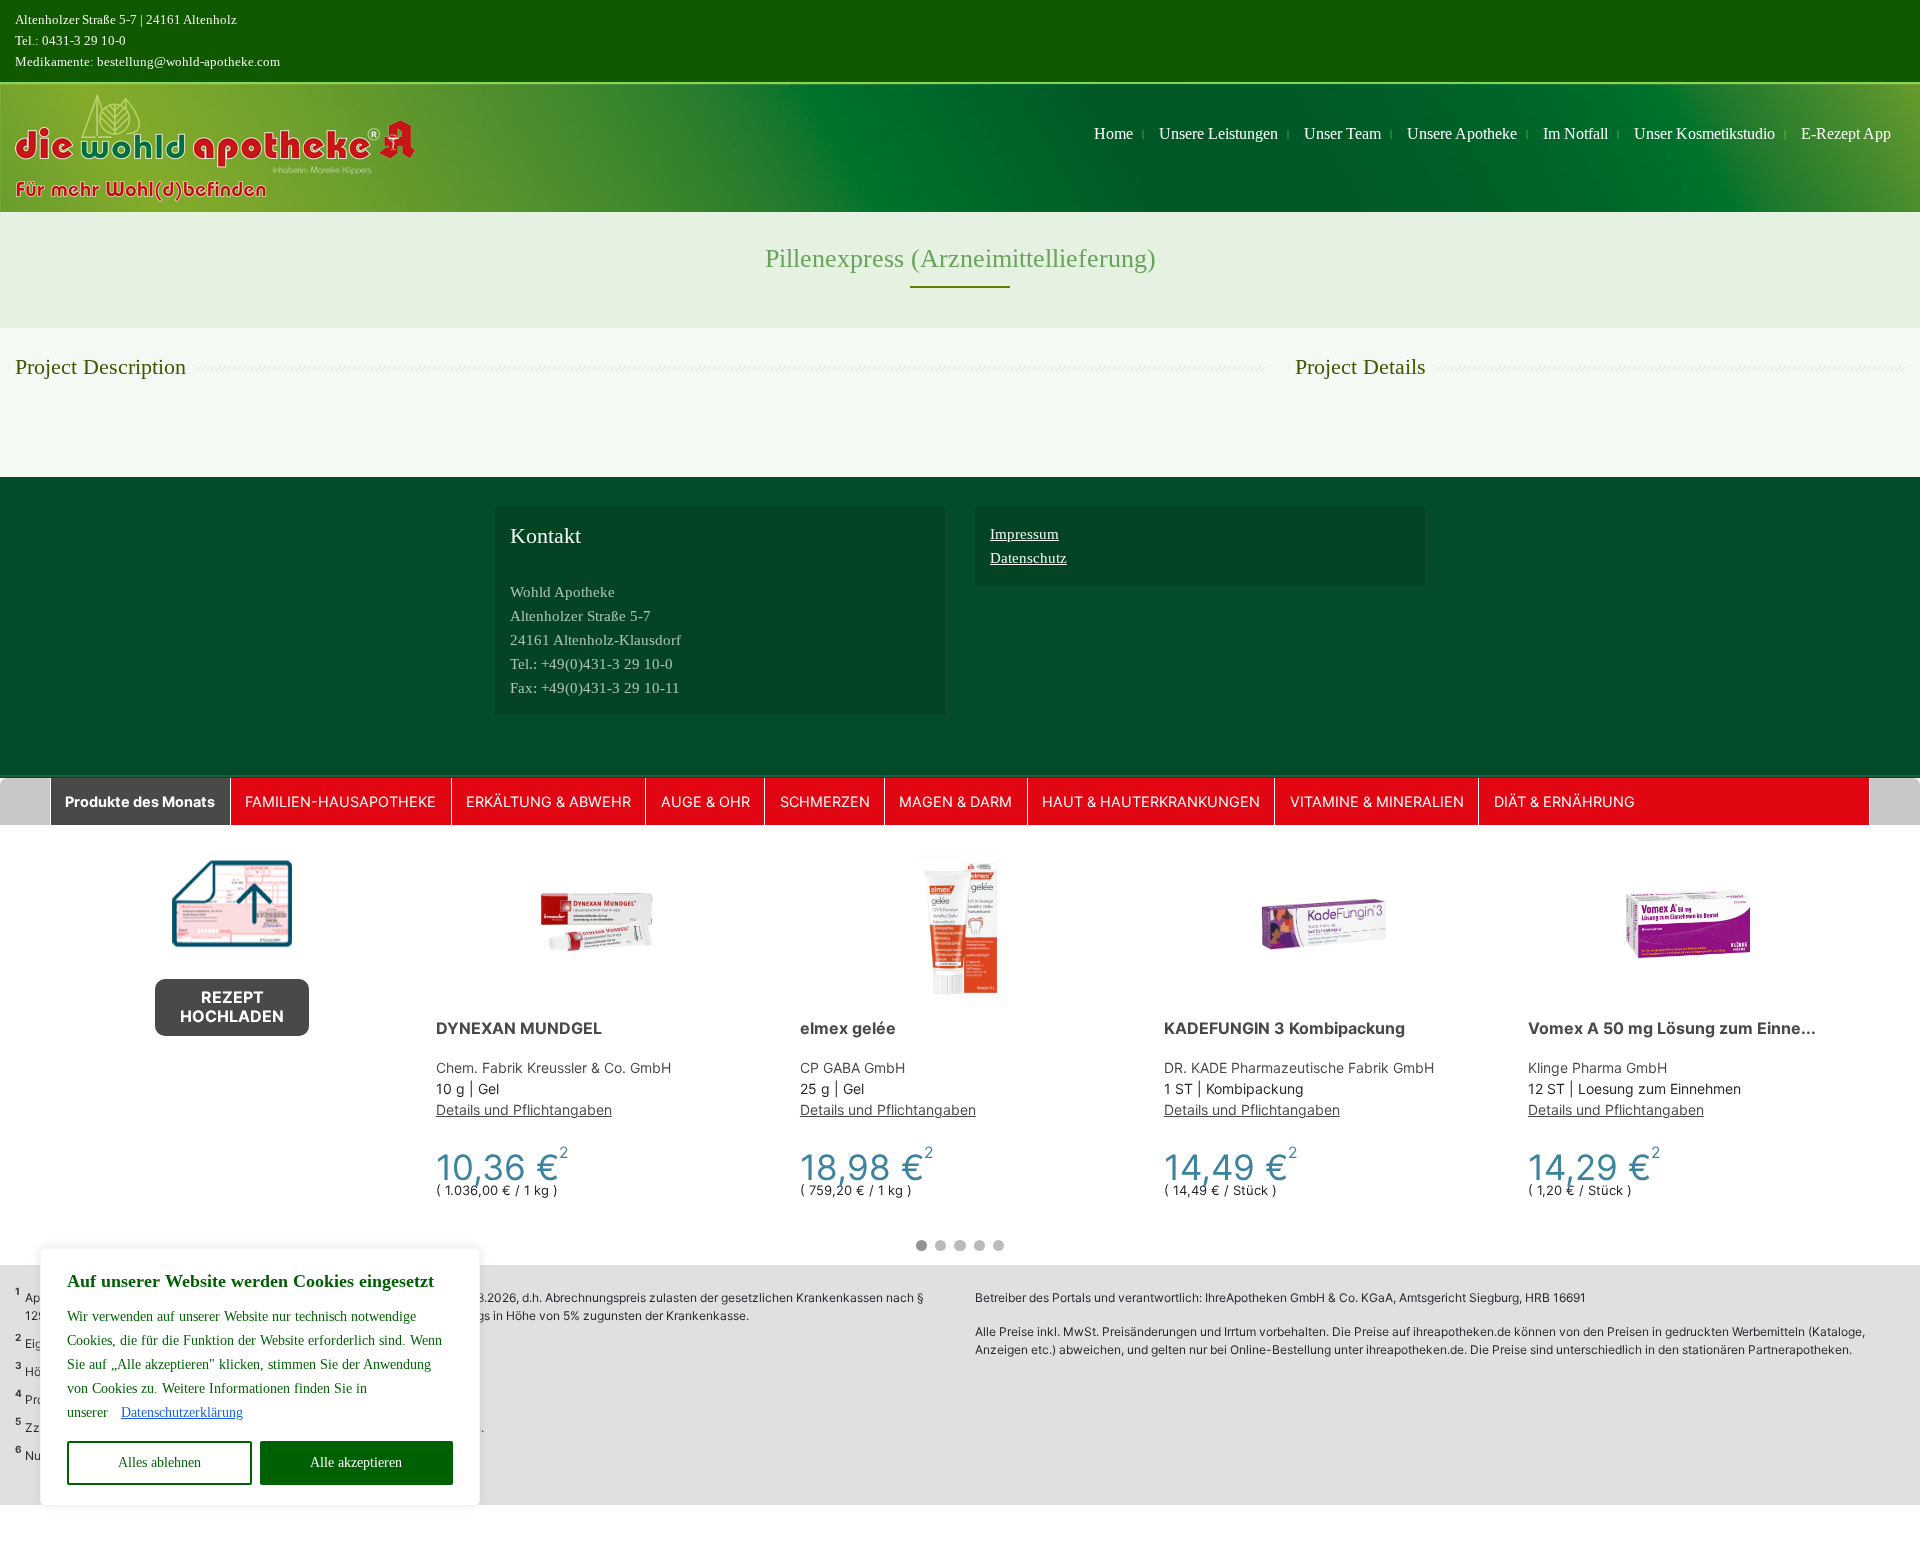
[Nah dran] (459, 1265)
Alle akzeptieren (356, 1462)
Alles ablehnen (159, 1462)
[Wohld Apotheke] (215, 148)
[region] (260, 1377)
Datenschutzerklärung (182, 1412)
